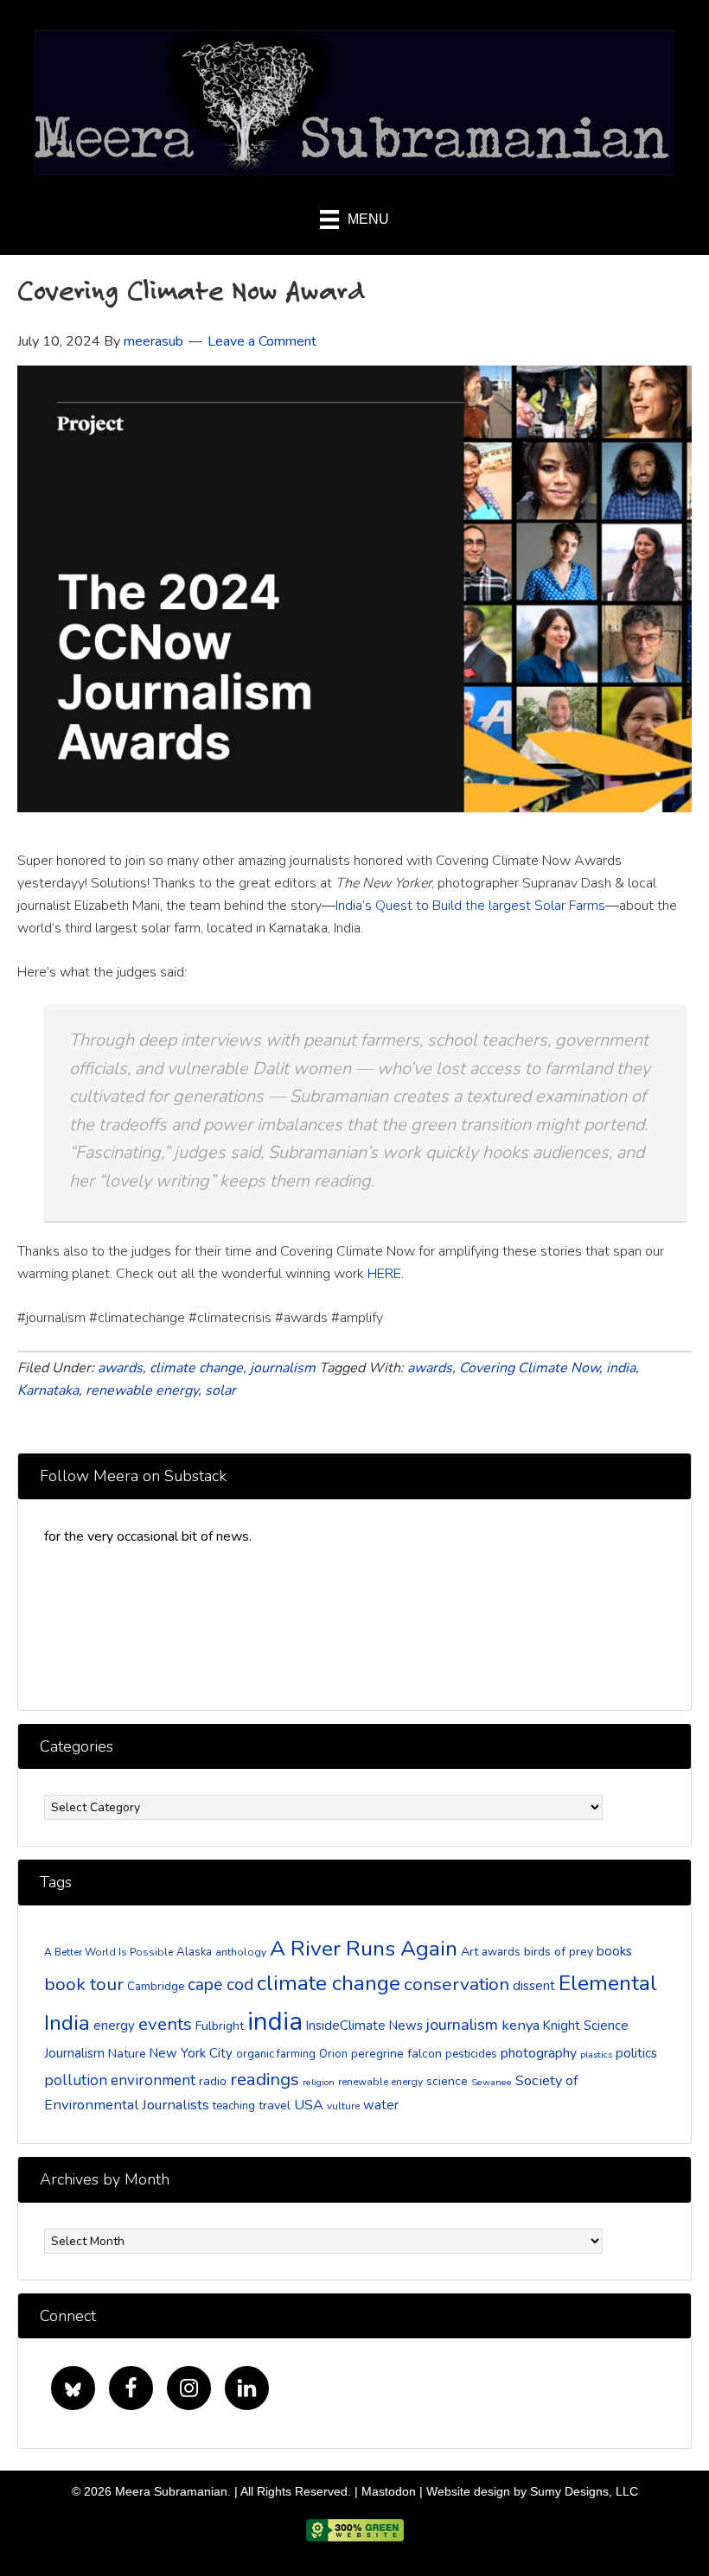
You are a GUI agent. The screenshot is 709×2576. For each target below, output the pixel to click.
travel (275, 2105)
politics (636, 2053)
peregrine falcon (396, 2054)
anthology (241, 1952)
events (165, 2024)
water (381, 2105)
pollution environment (120, 2080)
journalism (283, 1368)
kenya (521, 2025)
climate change (196, 1368)
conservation (457, 1984)
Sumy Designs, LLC (584, 2491)
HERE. (386, 1274)
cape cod (220, 1985)
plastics (596, 2054)
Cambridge (156, 1987)
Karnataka (48, 1390)
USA (309, 2105)
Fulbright (220, 2026)
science (447, 2081)
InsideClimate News (364, 2026)
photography (539, 2053)
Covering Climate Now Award (192, 290)
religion (319, 2082)
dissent (534, 1986)
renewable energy (142, 1390)
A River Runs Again (364, 1949)
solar (220, 1390)
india (621, 1368)
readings (265, 2079)
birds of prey (559, 1952)
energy (114, 2026)
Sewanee (492, 2082)
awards (120, 1368)
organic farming (276, 2054)
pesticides (471, 2054)
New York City (191, 2053)
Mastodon (389, 2491)
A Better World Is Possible (109, 1952)
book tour (84, 1984)
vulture (343, 2106)
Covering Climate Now (529, 1368)
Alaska (194, 1952)
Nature (127, 2054)
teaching (234, 2106)
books (614, 1951)
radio (213, 2081)
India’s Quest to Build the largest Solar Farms (470, 906)
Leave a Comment (262, 341)
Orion (333, 2054)
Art (469, 1952)
